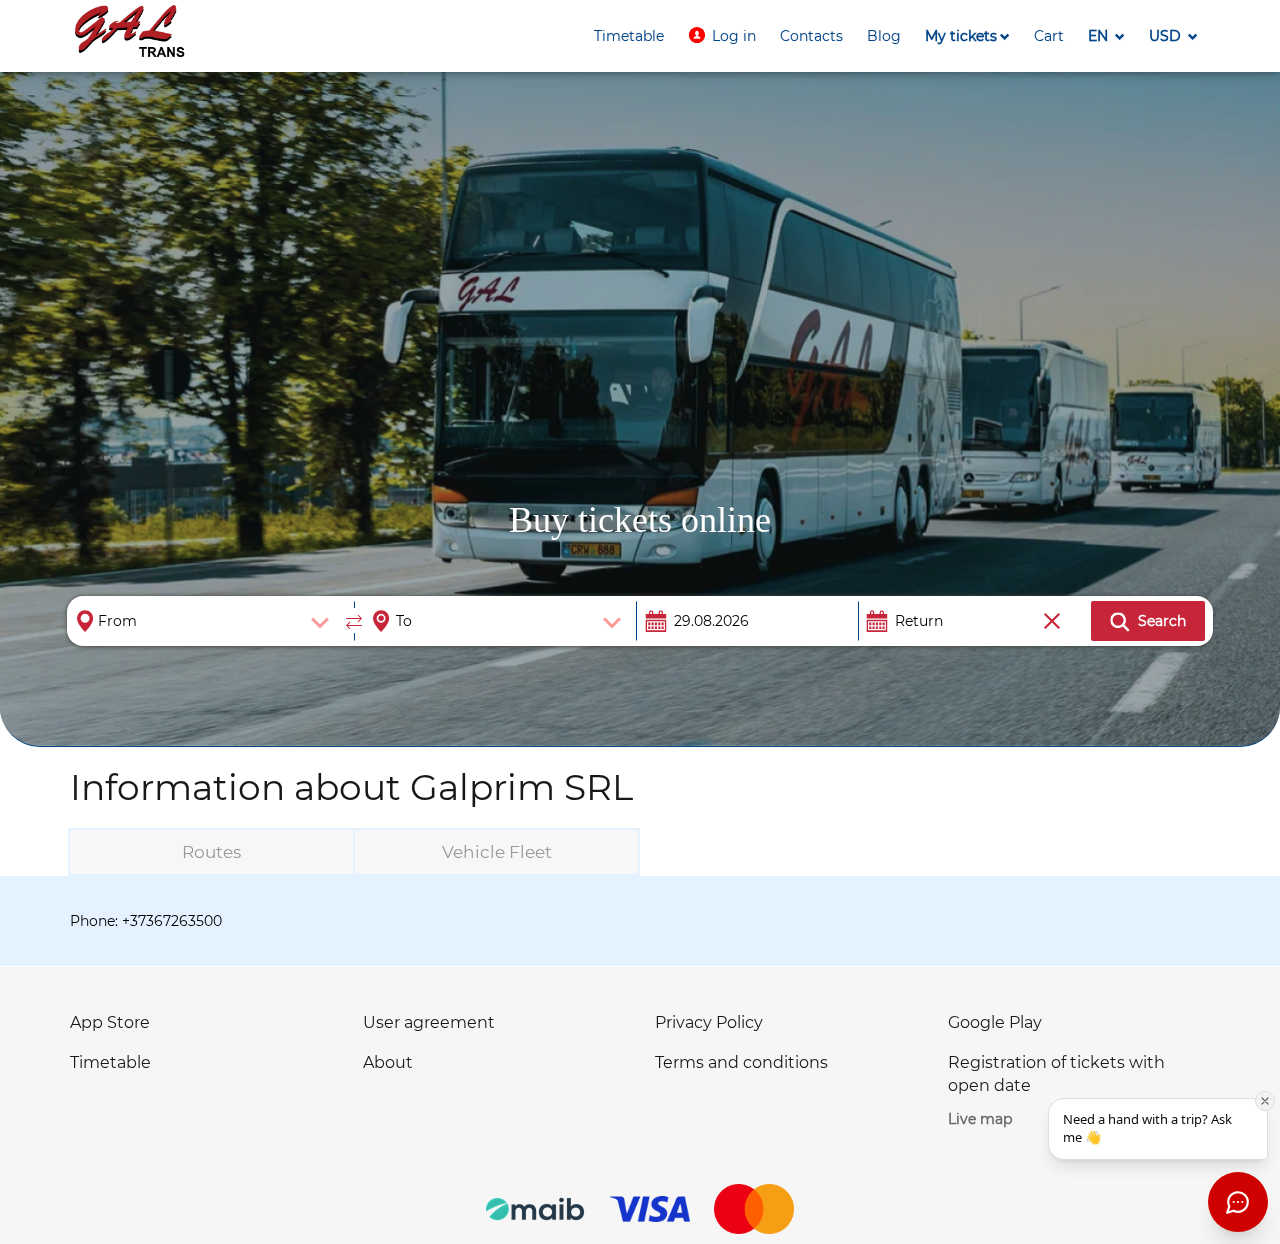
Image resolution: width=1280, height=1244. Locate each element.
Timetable (110, 1062)
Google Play (995, 1022)
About (388, 1062)
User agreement (429, 1022)
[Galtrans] (130, 33)
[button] (722, 36)
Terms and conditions (741, 1062)
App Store (110, 1022)
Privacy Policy (709, 1022)
